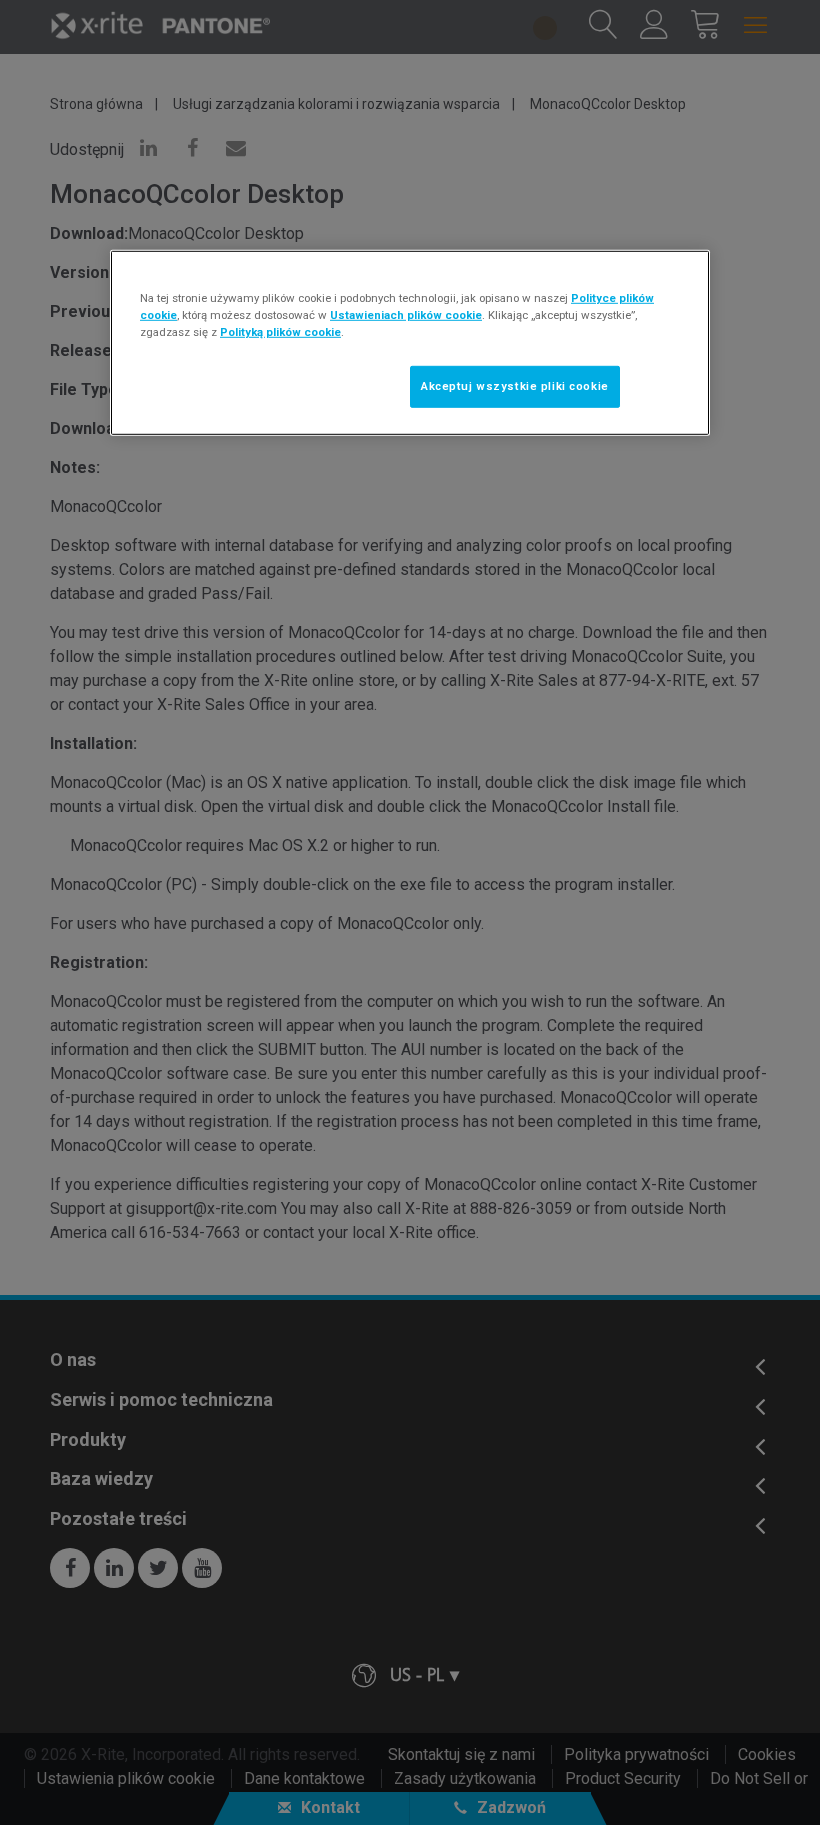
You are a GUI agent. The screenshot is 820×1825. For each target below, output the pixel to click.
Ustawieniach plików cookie (406, 315)
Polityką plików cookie (280, 332)
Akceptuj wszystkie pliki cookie (515, 386)
